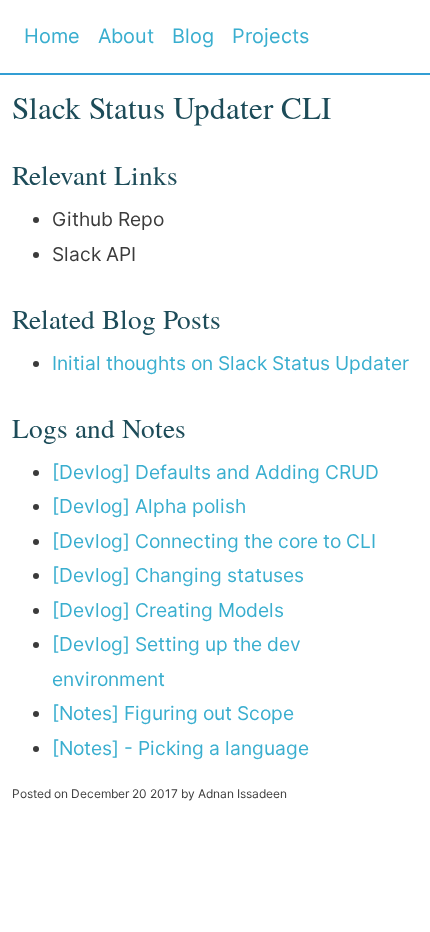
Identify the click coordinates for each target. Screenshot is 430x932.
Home (52, 36)
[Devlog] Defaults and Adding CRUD (215, 472)
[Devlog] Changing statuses (178, 575)
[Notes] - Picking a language (180, 748)
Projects (270, 36)
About (126, 36)
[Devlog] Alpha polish (149, 506)
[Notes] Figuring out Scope (173, 713)
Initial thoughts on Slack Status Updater (230, 363)
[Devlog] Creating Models (168, 610)
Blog (193, 36)
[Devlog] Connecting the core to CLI (214, 541)
